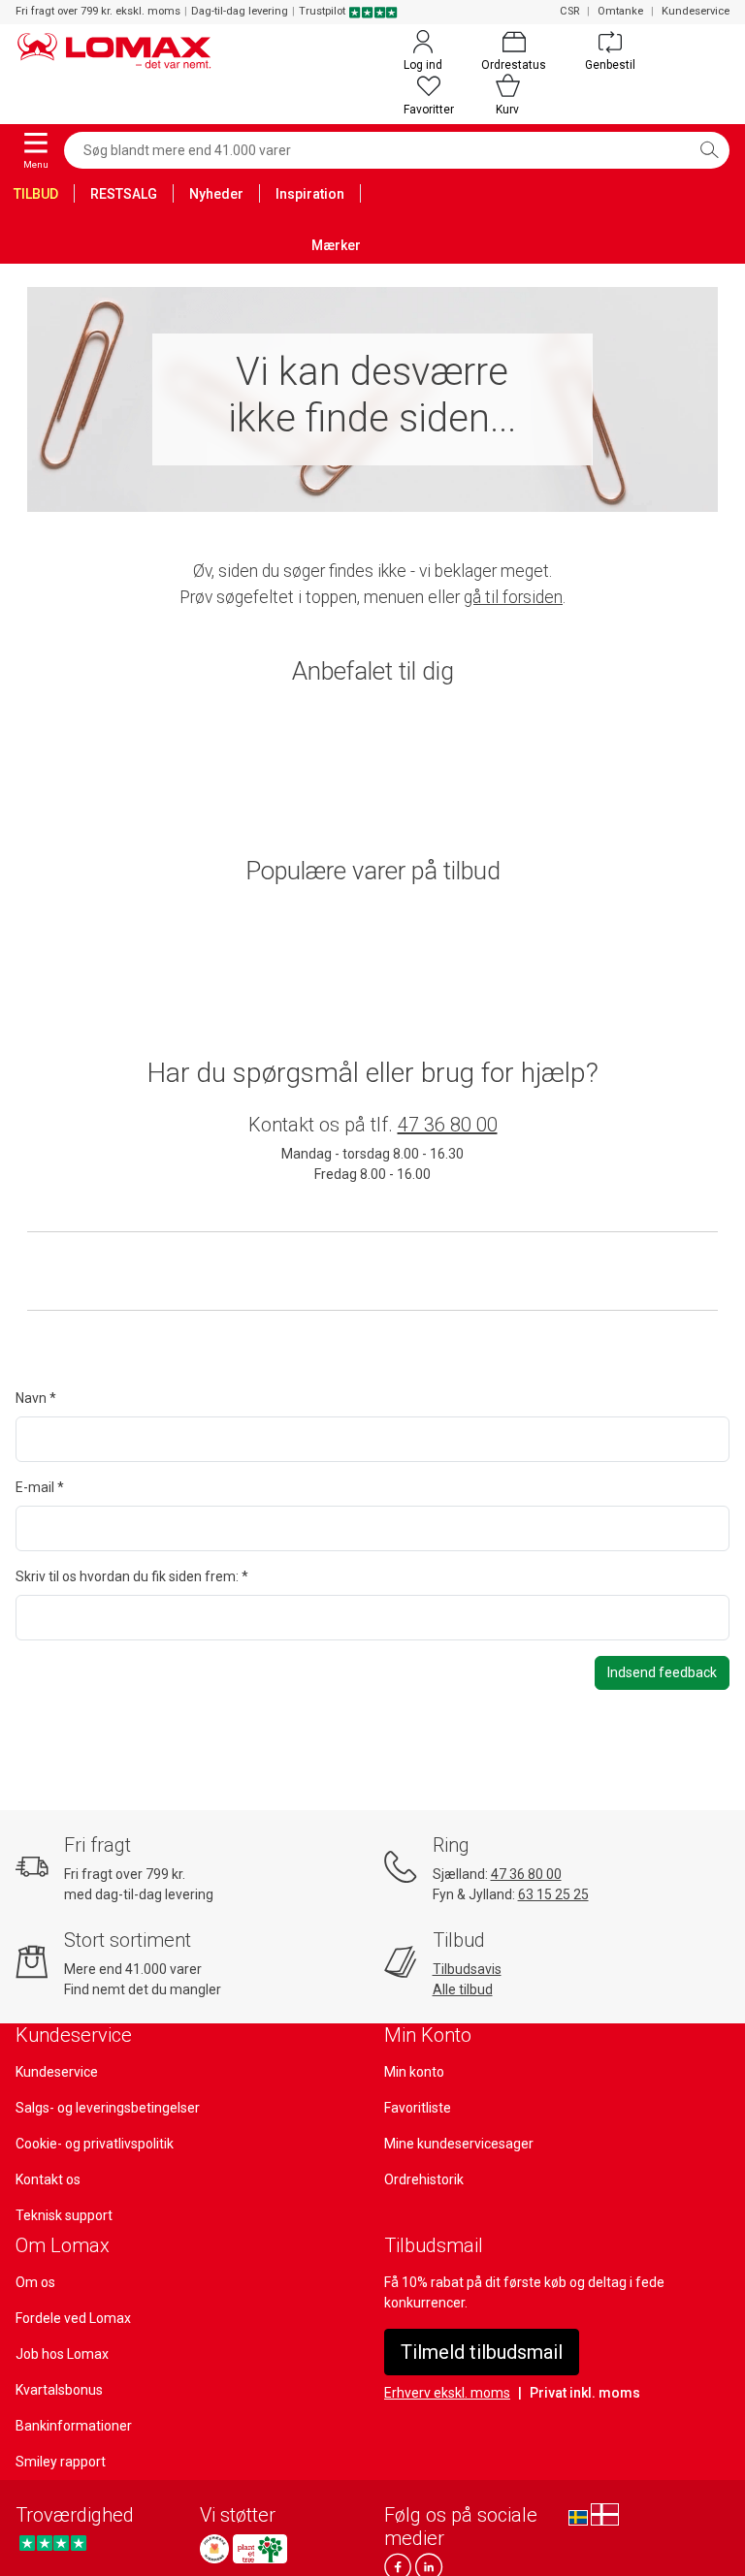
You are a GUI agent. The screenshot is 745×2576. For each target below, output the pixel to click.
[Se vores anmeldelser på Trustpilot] (53, 2544)
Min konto (414, 2072)
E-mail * (40, 1487)
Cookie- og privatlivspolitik (95, 2144)
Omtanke (620, 11)
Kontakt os (48, 2179)
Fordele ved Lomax (73, 2318)
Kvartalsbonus (59, 2390)
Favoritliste (418, 2108)
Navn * (36, 1398)
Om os (35, 2282)
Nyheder (216, 194)
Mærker (336, 245)
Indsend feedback (662, 1672)
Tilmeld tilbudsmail (482, 2352)
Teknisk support (64, 2215)
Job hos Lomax (62, 2354)
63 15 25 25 (553, 1894)
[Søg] (709, 150)
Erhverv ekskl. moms (447, 2393)
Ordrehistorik (424, 2179)
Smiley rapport (61, 2462)
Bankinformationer (74, 2426)
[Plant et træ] (260, 2549)
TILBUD (36, 194)
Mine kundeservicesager (459, 2144)
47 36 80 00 (448, 1125)
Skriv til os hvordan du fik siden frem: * (132, 1576)
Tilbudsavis (467, 1969)
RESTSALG (124, 194)
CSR (569, 11)
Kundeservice (696, 11)
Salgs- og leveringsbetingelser (108, 2108)
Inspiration (310, 194)
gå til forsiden (513, 597)
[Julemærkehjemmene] (214, 2549)
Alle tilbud (463, 1989)
